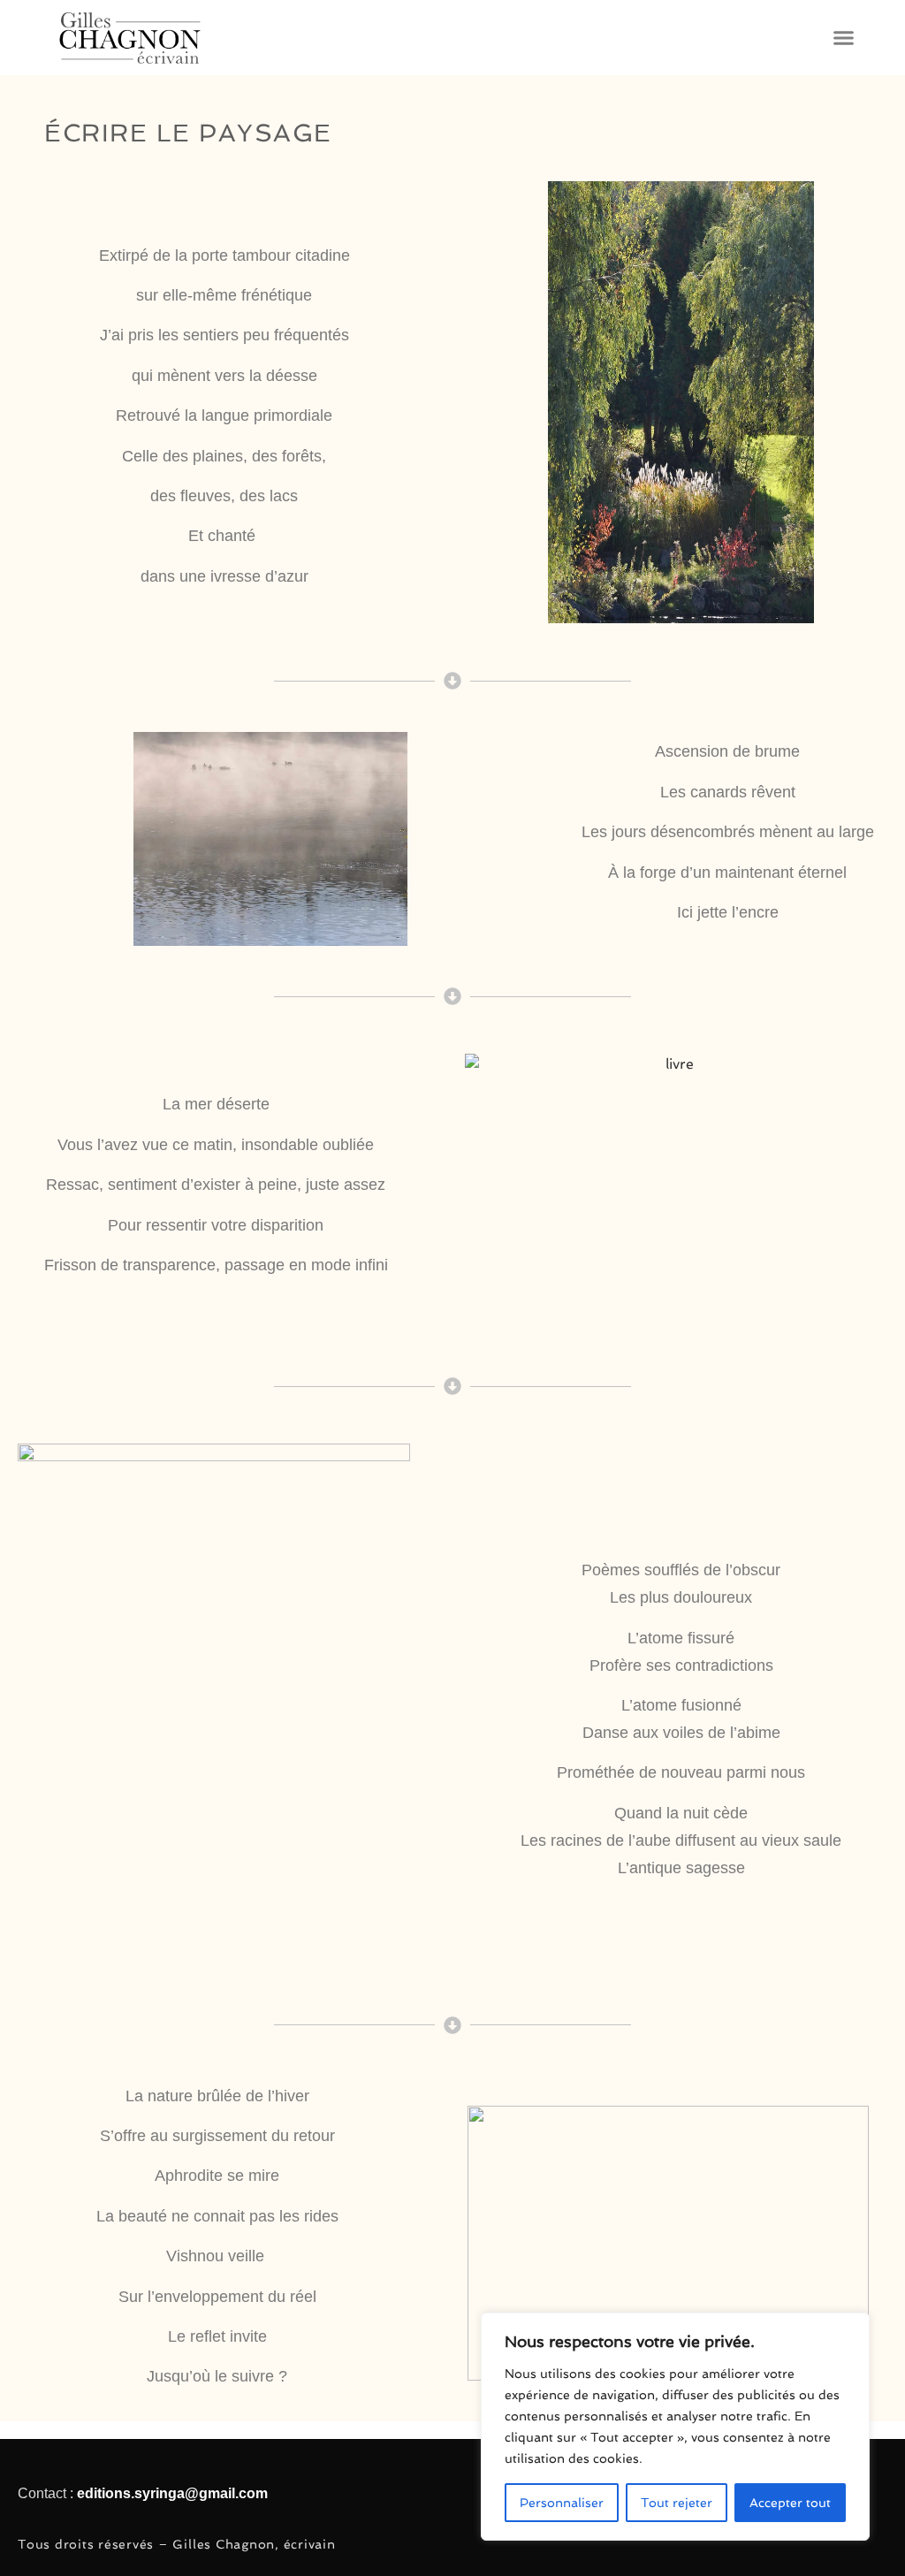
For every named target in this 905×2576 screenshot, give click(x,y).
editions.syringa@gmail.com (172, 2493)
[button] (843, 38)
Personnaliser (562, 2503)
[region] (675, 2427)
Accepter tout (790, 2503)
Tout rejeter (677, 2503)
